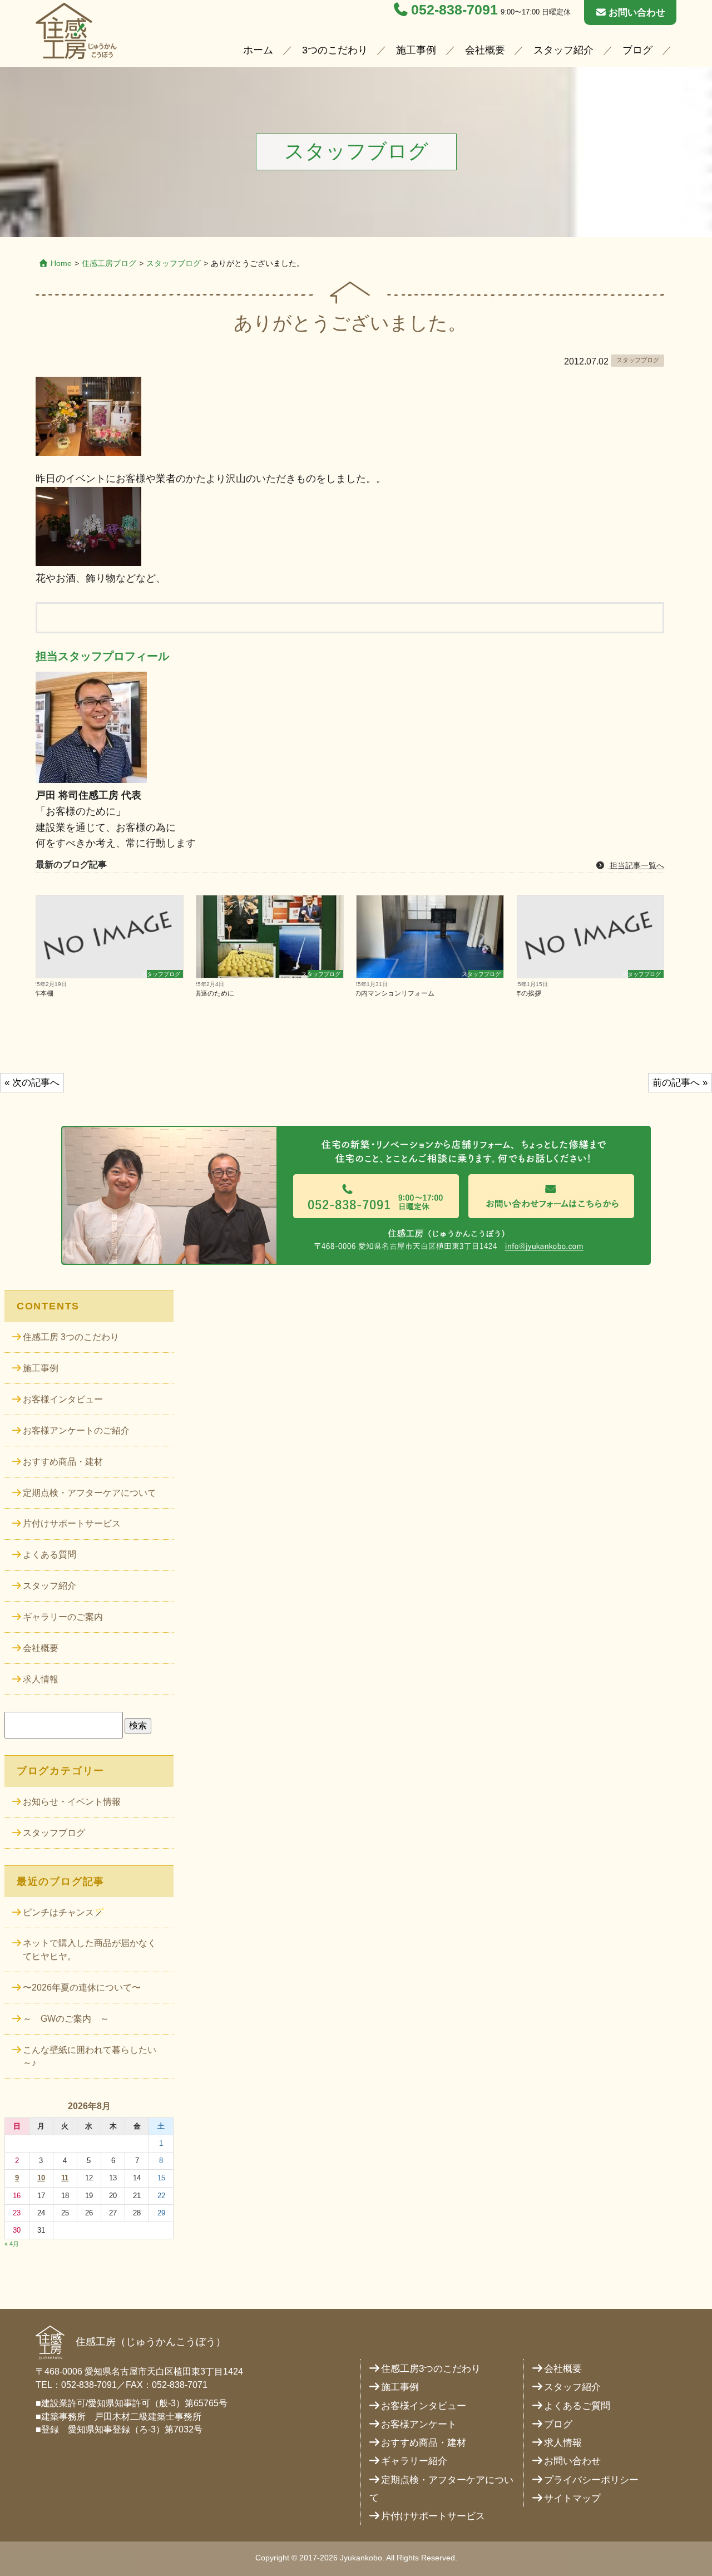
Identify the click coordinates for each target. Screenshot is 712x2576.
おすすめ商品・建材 (63, 1462)
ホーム (258, 50)
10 (41, 2178)
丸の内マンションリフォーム (395, 993)
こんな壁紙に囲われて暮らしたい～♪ (90, 2057)
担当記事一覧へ (636, 865)
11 (65, 2178)
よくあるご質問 (577, 2406)
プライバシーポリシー (591, 2480)
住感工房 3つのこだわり (71, 1337)
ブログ (637, 50)
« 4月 (12, 2244)
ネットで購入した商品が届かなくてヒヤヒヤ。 (90, 1950)
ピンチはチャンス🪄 (64, 1912)
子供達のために (215, 993)
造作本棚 (44, 993)
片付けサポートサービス (72, 1523)
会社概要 (485, 50)
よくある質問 (50, 1555)
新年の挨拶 (529, 993)
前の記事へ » (680, 1083)
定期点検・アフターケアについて (90, 1493)
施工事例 (416, 50)
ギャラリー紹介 (414, 2461)
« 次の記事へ (32, 1083)
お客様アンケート (419, 2424)
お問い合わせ (637, 13)
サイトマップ (572, 2498)
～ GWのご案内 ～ (66, 2019)
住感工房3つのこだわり (431, 2369)
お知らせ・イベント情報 (72, 1802)
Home (61, 263)
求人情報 (41, 1679)
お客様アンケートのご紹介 (76, 1430)
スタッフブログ (174, 263)
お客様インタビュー (63, 1399)
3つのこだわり (335, 50)
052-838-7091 (454, 10)
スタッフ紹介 (563, 50)
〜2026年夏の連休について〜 (82, 1988)
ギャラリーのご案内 (63, 1617)
